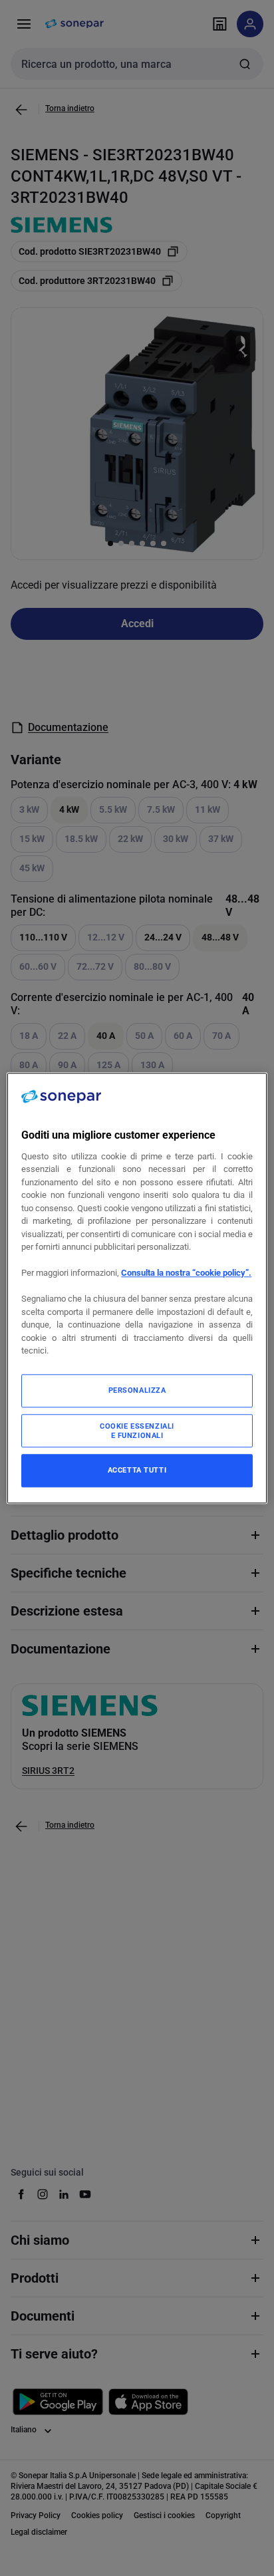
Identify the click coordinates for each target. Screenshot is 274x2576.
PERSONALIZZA (137, 1390)
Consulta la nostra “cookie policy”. (186, 1273)
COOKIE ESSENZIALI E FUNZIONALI (137, 1431)
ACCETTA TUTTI (137, 1470)
